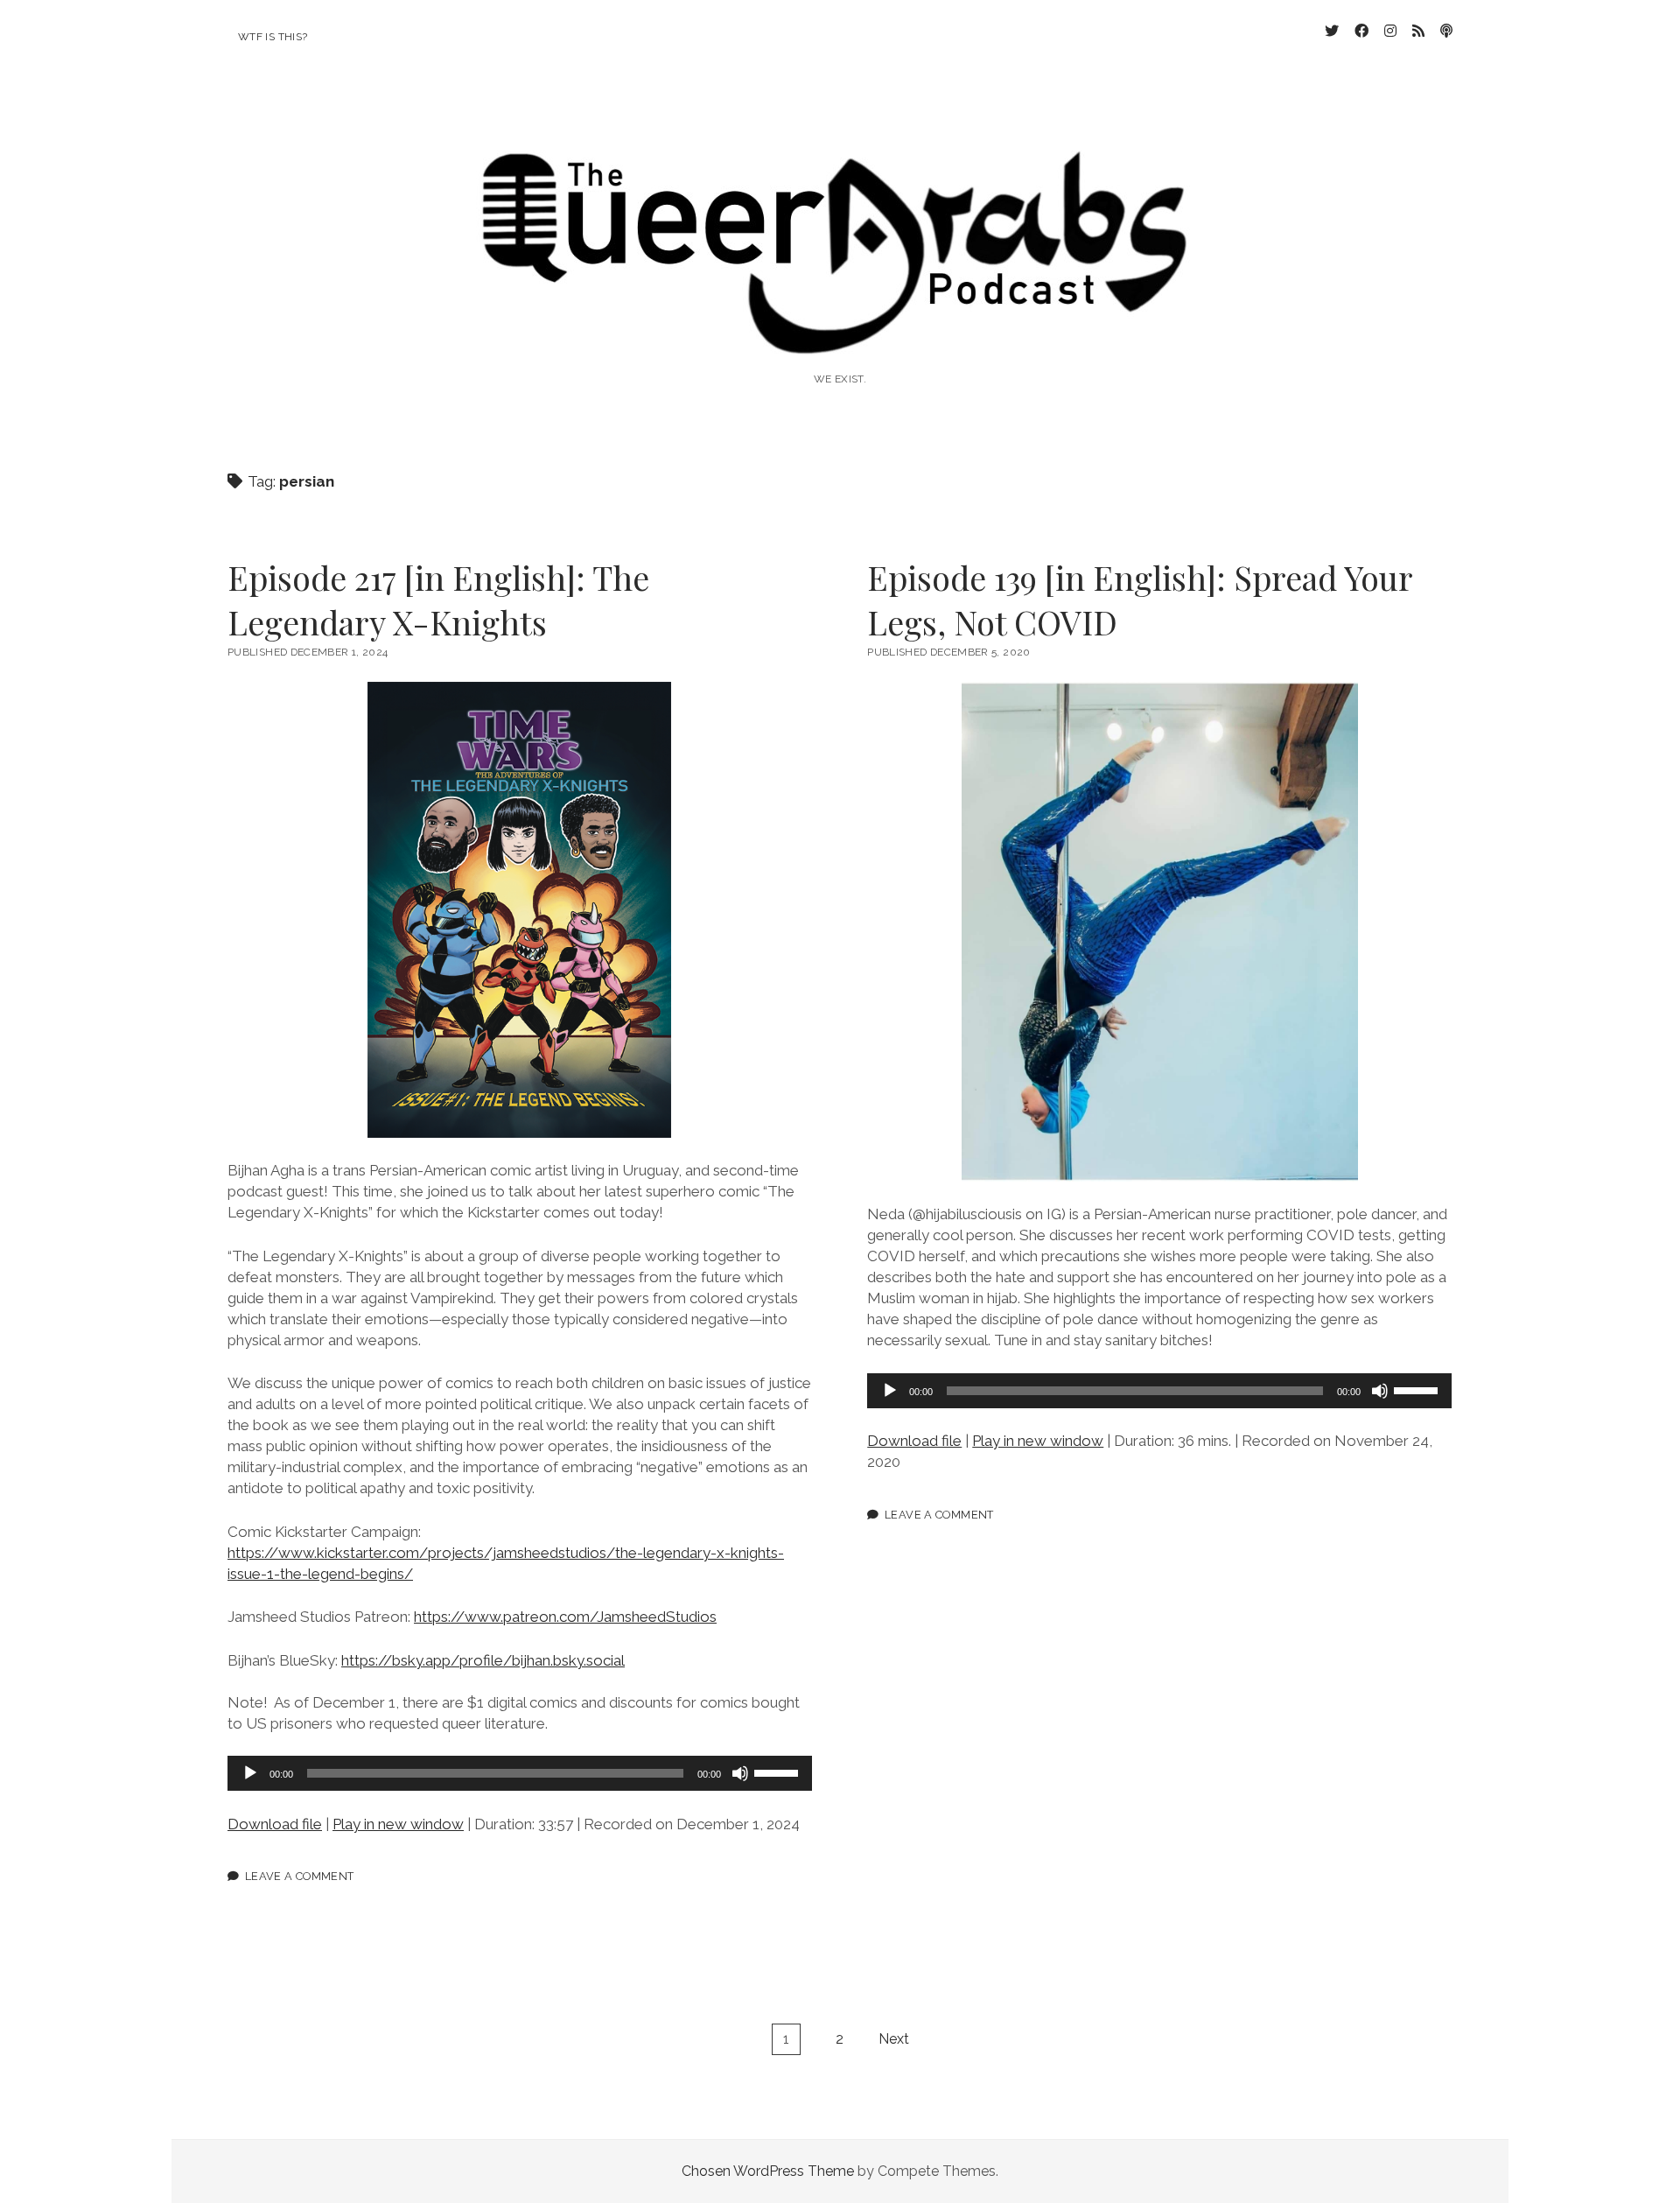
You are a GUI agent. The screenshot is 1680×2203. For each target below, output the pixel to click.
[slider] (779, 1772)
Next (894, 2039)
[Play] (250, 1773)
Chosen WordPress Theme (768, 2171)
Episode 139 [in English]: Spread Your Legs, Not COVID (1140, 600)
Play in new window (398, 1824)
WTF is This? (273, 37)
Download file (275, 1824)
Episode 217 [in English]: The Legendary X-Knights (438, 600)
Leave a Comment (300, 1876)
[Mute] (740, 1773)
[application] (520, 1773)
